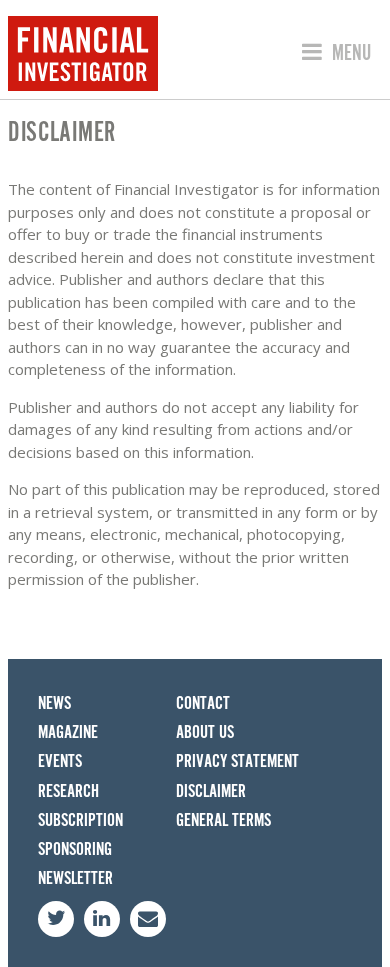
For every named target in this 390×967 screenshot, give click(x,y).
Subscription (80, 820)
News (54, 703)
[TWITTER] (56, 919)
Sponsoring (75, 849)
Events (60, 761)
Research (68, 791)
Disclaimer (211, 791)
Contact (203, 703)
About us (205, 732)
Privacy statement (237, 761)
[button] (333, 53)
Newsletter (75, 878)
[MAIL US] (148, 919)
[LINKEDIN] (102, 919)
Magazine (68, 732)
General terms (223, 820)
